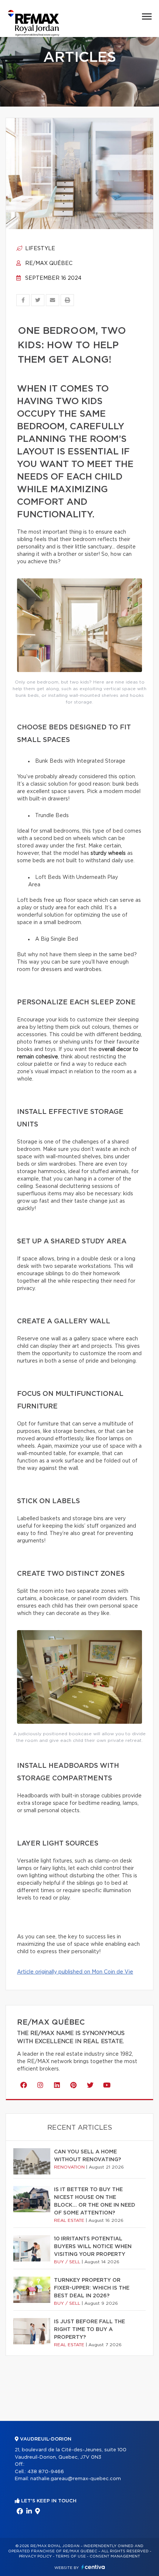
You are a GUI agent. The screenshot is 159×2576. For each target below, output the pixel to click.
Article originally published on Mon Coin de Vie (75, 1972)
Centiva (93, 2567)
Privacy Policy (35, 2556)
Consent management (115, 2556)
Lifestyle (39, 249)
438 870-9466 (46, 2472)
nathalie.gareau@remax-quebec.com (76, 2479)
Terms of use (71, 2556)
